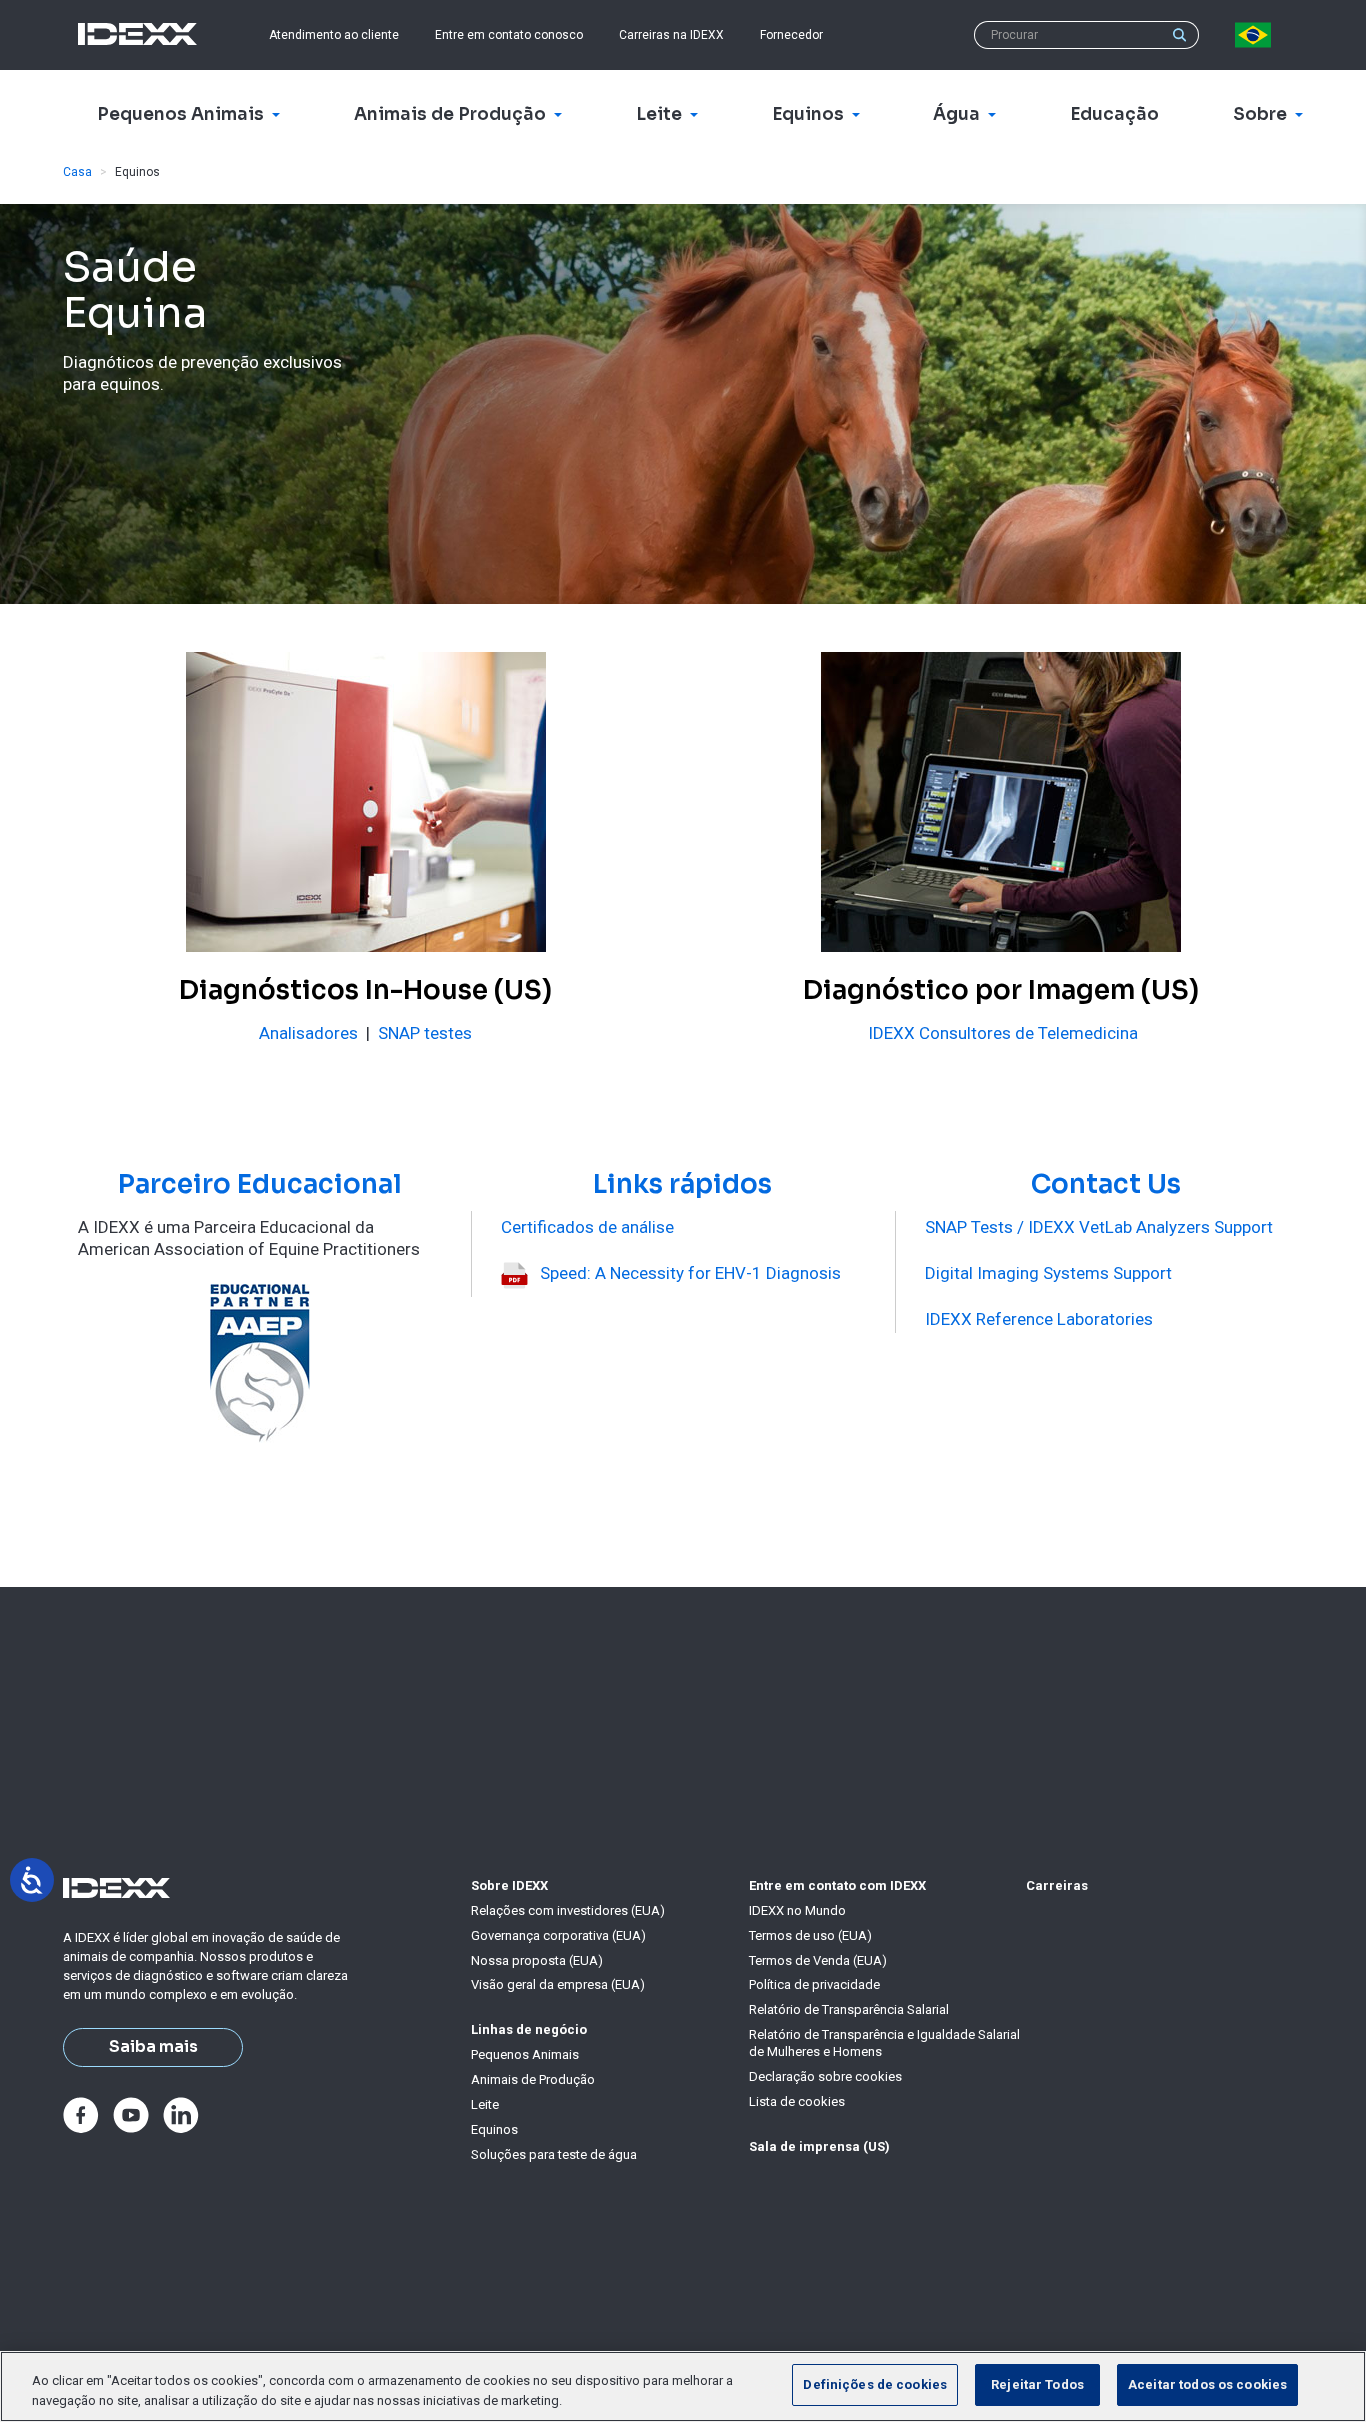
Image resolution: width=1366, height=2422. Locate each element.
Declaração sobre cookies (825, 2076)
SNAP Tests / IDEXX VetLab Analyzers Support (1099, 1227)
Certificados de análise (587, 1227)
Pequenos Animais (525, 2054)
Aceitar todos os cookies (1207, 2384)
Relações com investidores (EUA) (568, 1910)
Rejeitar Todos (1037, 2384)
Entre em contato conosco (509, 35)
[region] (683, 2386)
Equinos (494, 2129)
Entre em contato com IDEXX (837, 1885)
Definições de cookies (875, 2384)
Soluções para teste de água (554, 2154)
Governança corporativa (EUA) (558, 1935)
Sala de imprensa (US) (819, 2146)
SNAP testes (425, 1033)
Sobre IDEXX (509, 1885)
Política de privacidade (814, 1984)
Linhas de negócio (529, 2029)
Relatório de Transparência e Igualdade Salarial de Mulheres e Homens (884, 2043)
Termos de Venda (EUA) (818, 1960)
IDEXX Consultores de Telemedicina (1003, 1033)
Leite (485, 2104)
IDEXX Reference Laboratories (1039, 1319)
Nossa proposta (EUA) (537, 1960)
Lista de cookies (797, 2101)
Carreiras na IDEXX (671, 35)
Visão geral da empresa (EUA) (558, 1984)
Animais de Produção (533, 2079)
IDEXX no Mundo (797, 1910)
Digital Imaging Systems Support (1048, 1273)
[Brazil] (1257, 35)
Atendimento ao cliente (334, 35)
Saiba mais (153, 2047)
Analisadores (308, 1033)
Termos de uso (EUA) (810, 1935)
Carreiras (1057, 1885)
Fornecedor (791, 35)
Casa (77, 172)
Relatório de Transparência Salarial (849, 2009)
